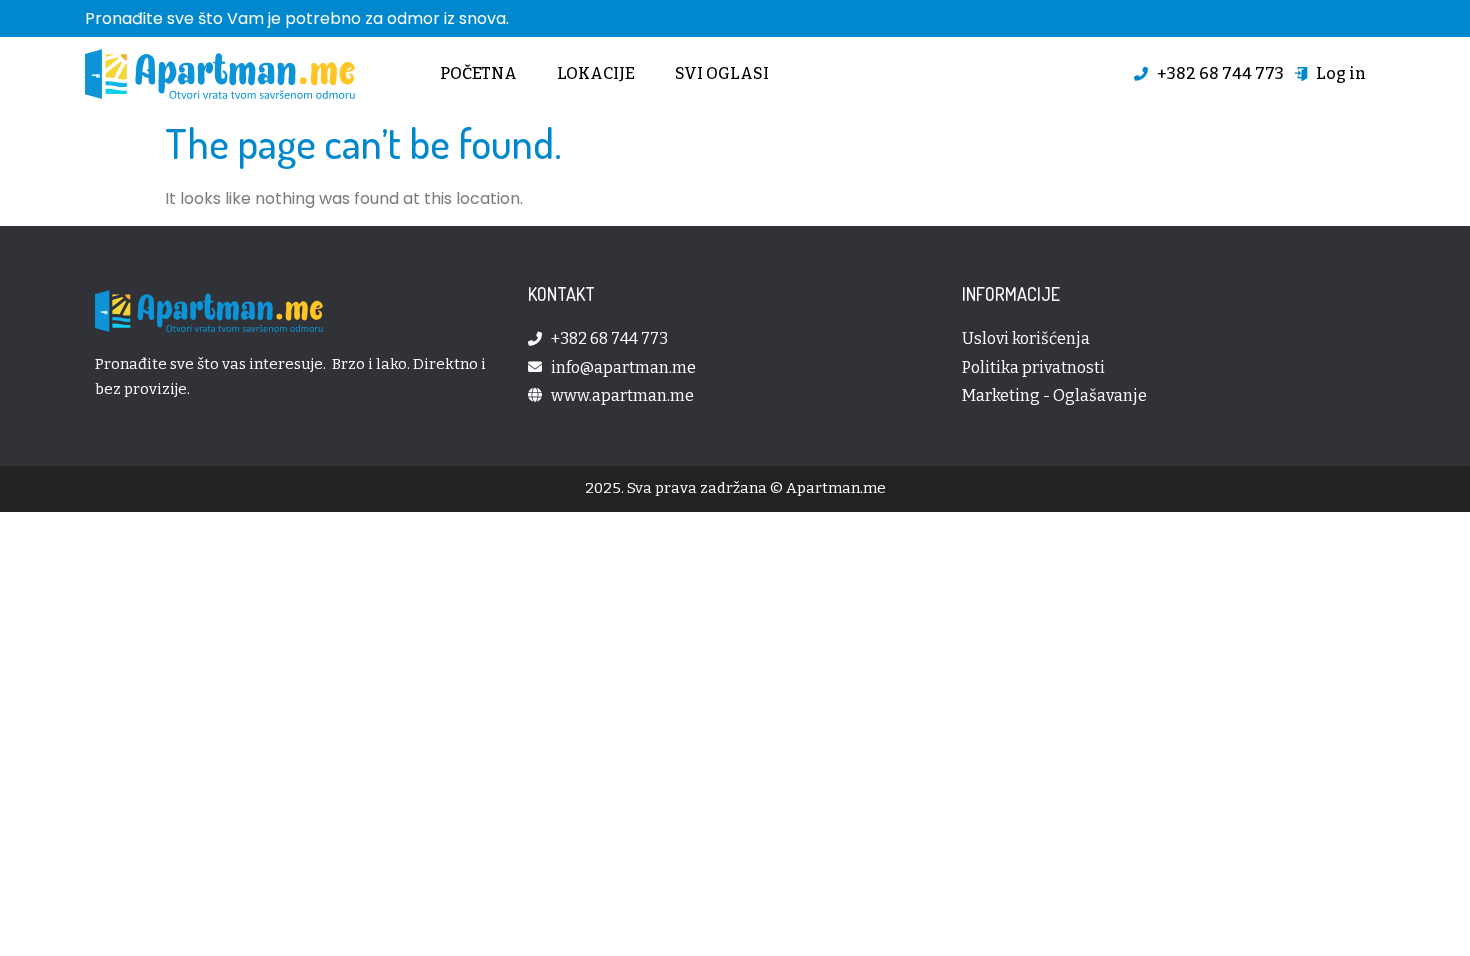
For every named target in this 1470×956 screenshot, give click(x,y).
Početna (478, 73)
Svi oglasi (722, 73)
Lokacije (596, 73)
